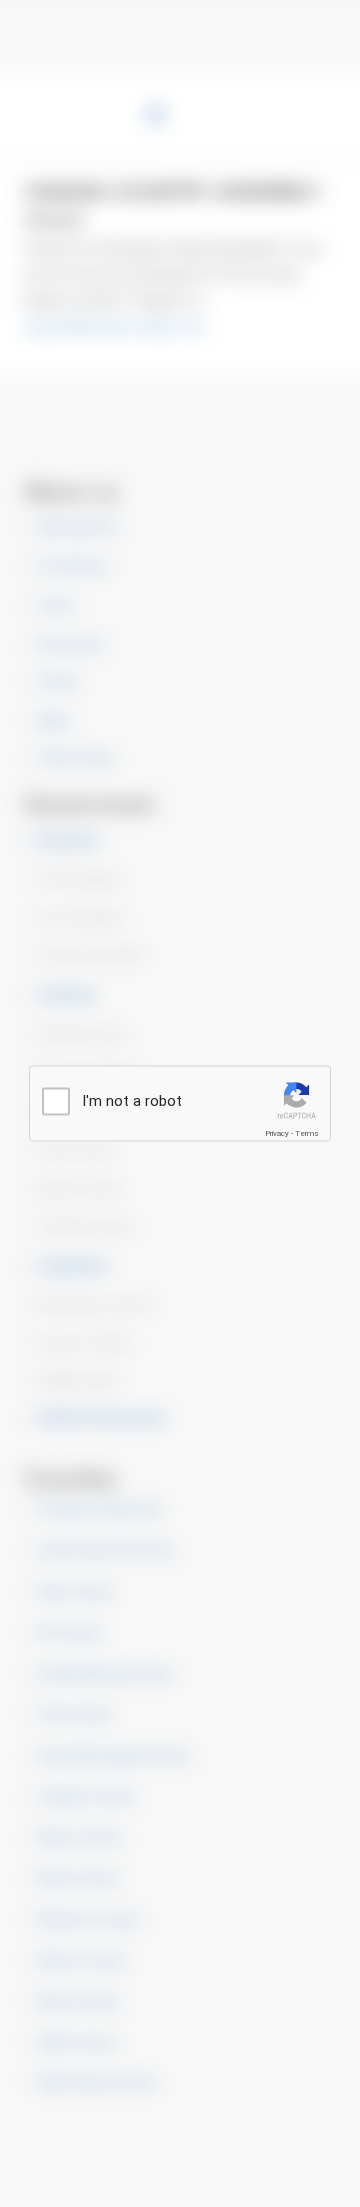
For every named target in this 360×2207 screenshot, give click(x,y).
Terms (307, 1133)
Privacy (277, 1133)
